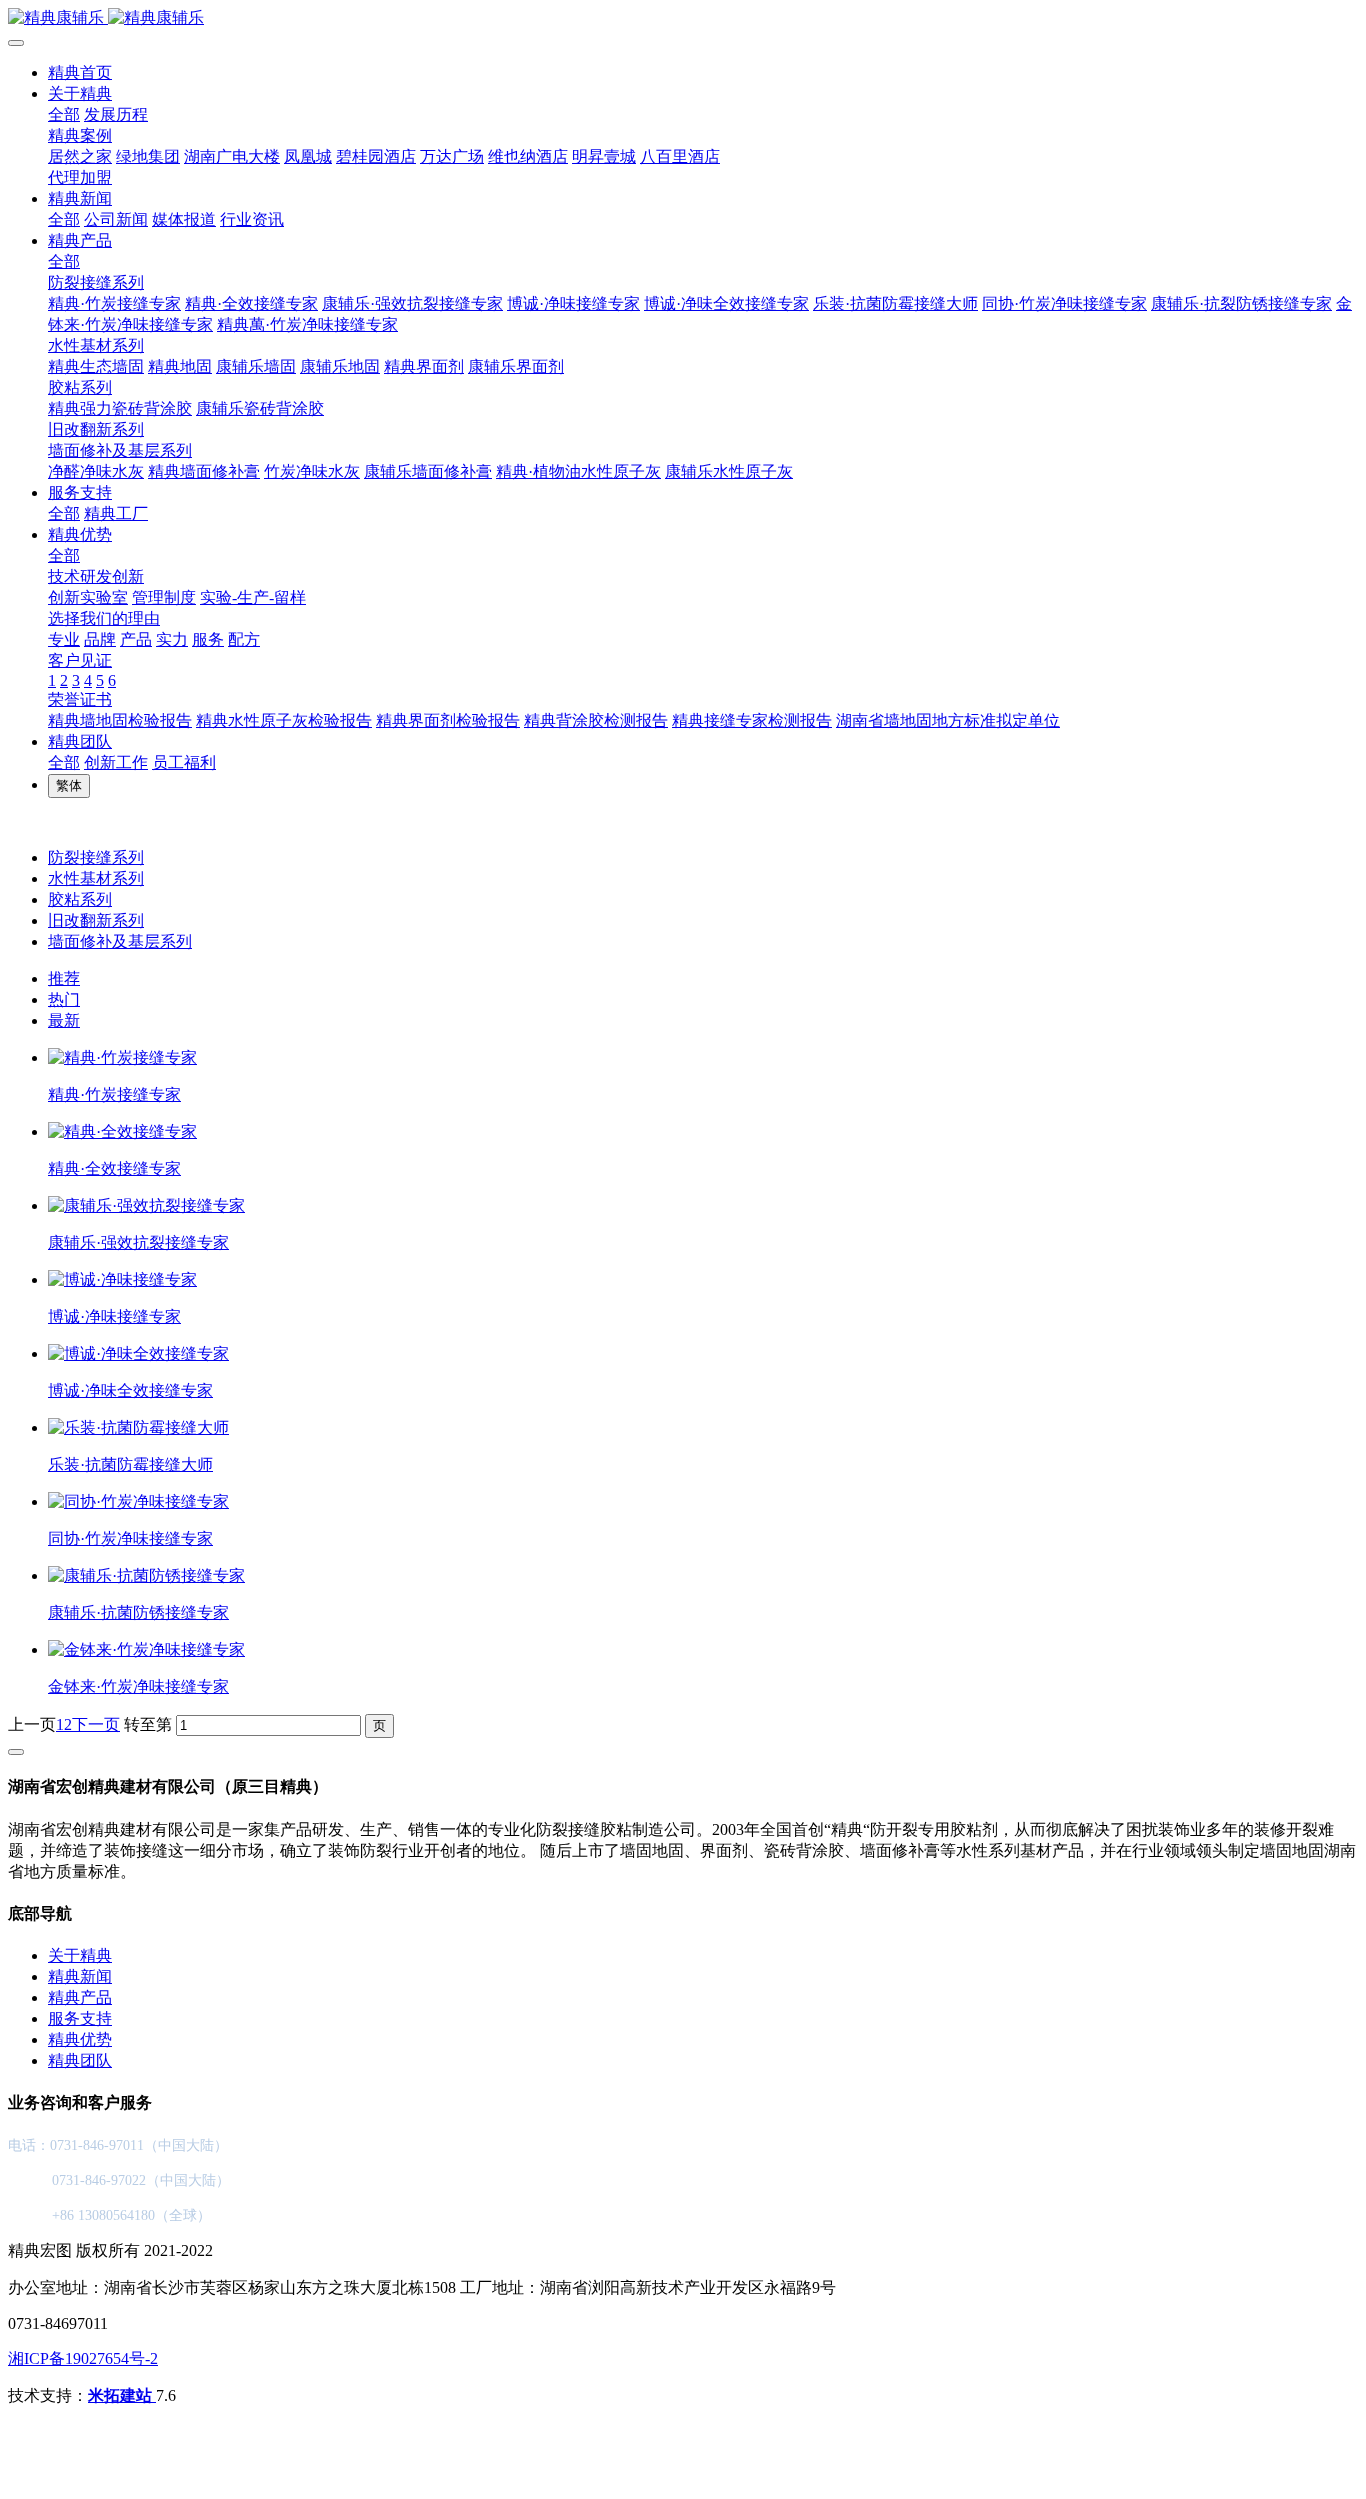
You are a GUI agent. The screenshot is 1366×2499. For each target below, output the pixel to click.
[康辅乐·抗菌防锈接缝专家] (146, 1575)
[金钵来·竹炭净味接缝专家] (146, 1649)
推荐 (64, 978)
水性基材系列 (96, 878)
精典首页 (80, 72)
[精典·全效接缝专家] (122, 1131)
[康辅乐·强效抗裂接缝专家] (146, 1205)
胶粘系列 (80, 899)
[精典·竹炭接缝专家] (122, 1057)
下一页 (96, 1724)
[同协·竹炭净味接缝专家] (138, 1501)
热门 (64, 999)
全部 (64, 114)
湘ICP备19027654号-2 (83, 2358)
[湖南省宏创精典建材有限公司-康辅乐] (683, 18)
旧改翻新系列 (96, 920)
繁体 (69, 785)
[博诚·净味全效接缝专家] (138, 1353)
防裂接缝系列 (96, 857)
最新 (64, 1020)
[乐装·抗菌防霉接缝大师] (138, 1427)
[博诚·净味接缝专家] (122, 1279)
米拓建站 (122, 2395)
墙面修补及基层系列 (120, 941)
